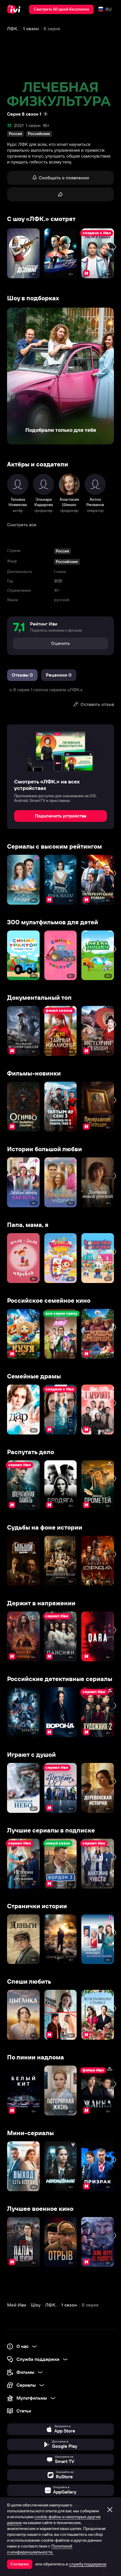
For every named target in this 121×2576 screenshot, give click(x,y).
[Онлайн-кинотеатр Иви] (15, 9)
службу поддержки (88, 2564)
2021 (19, 125)
